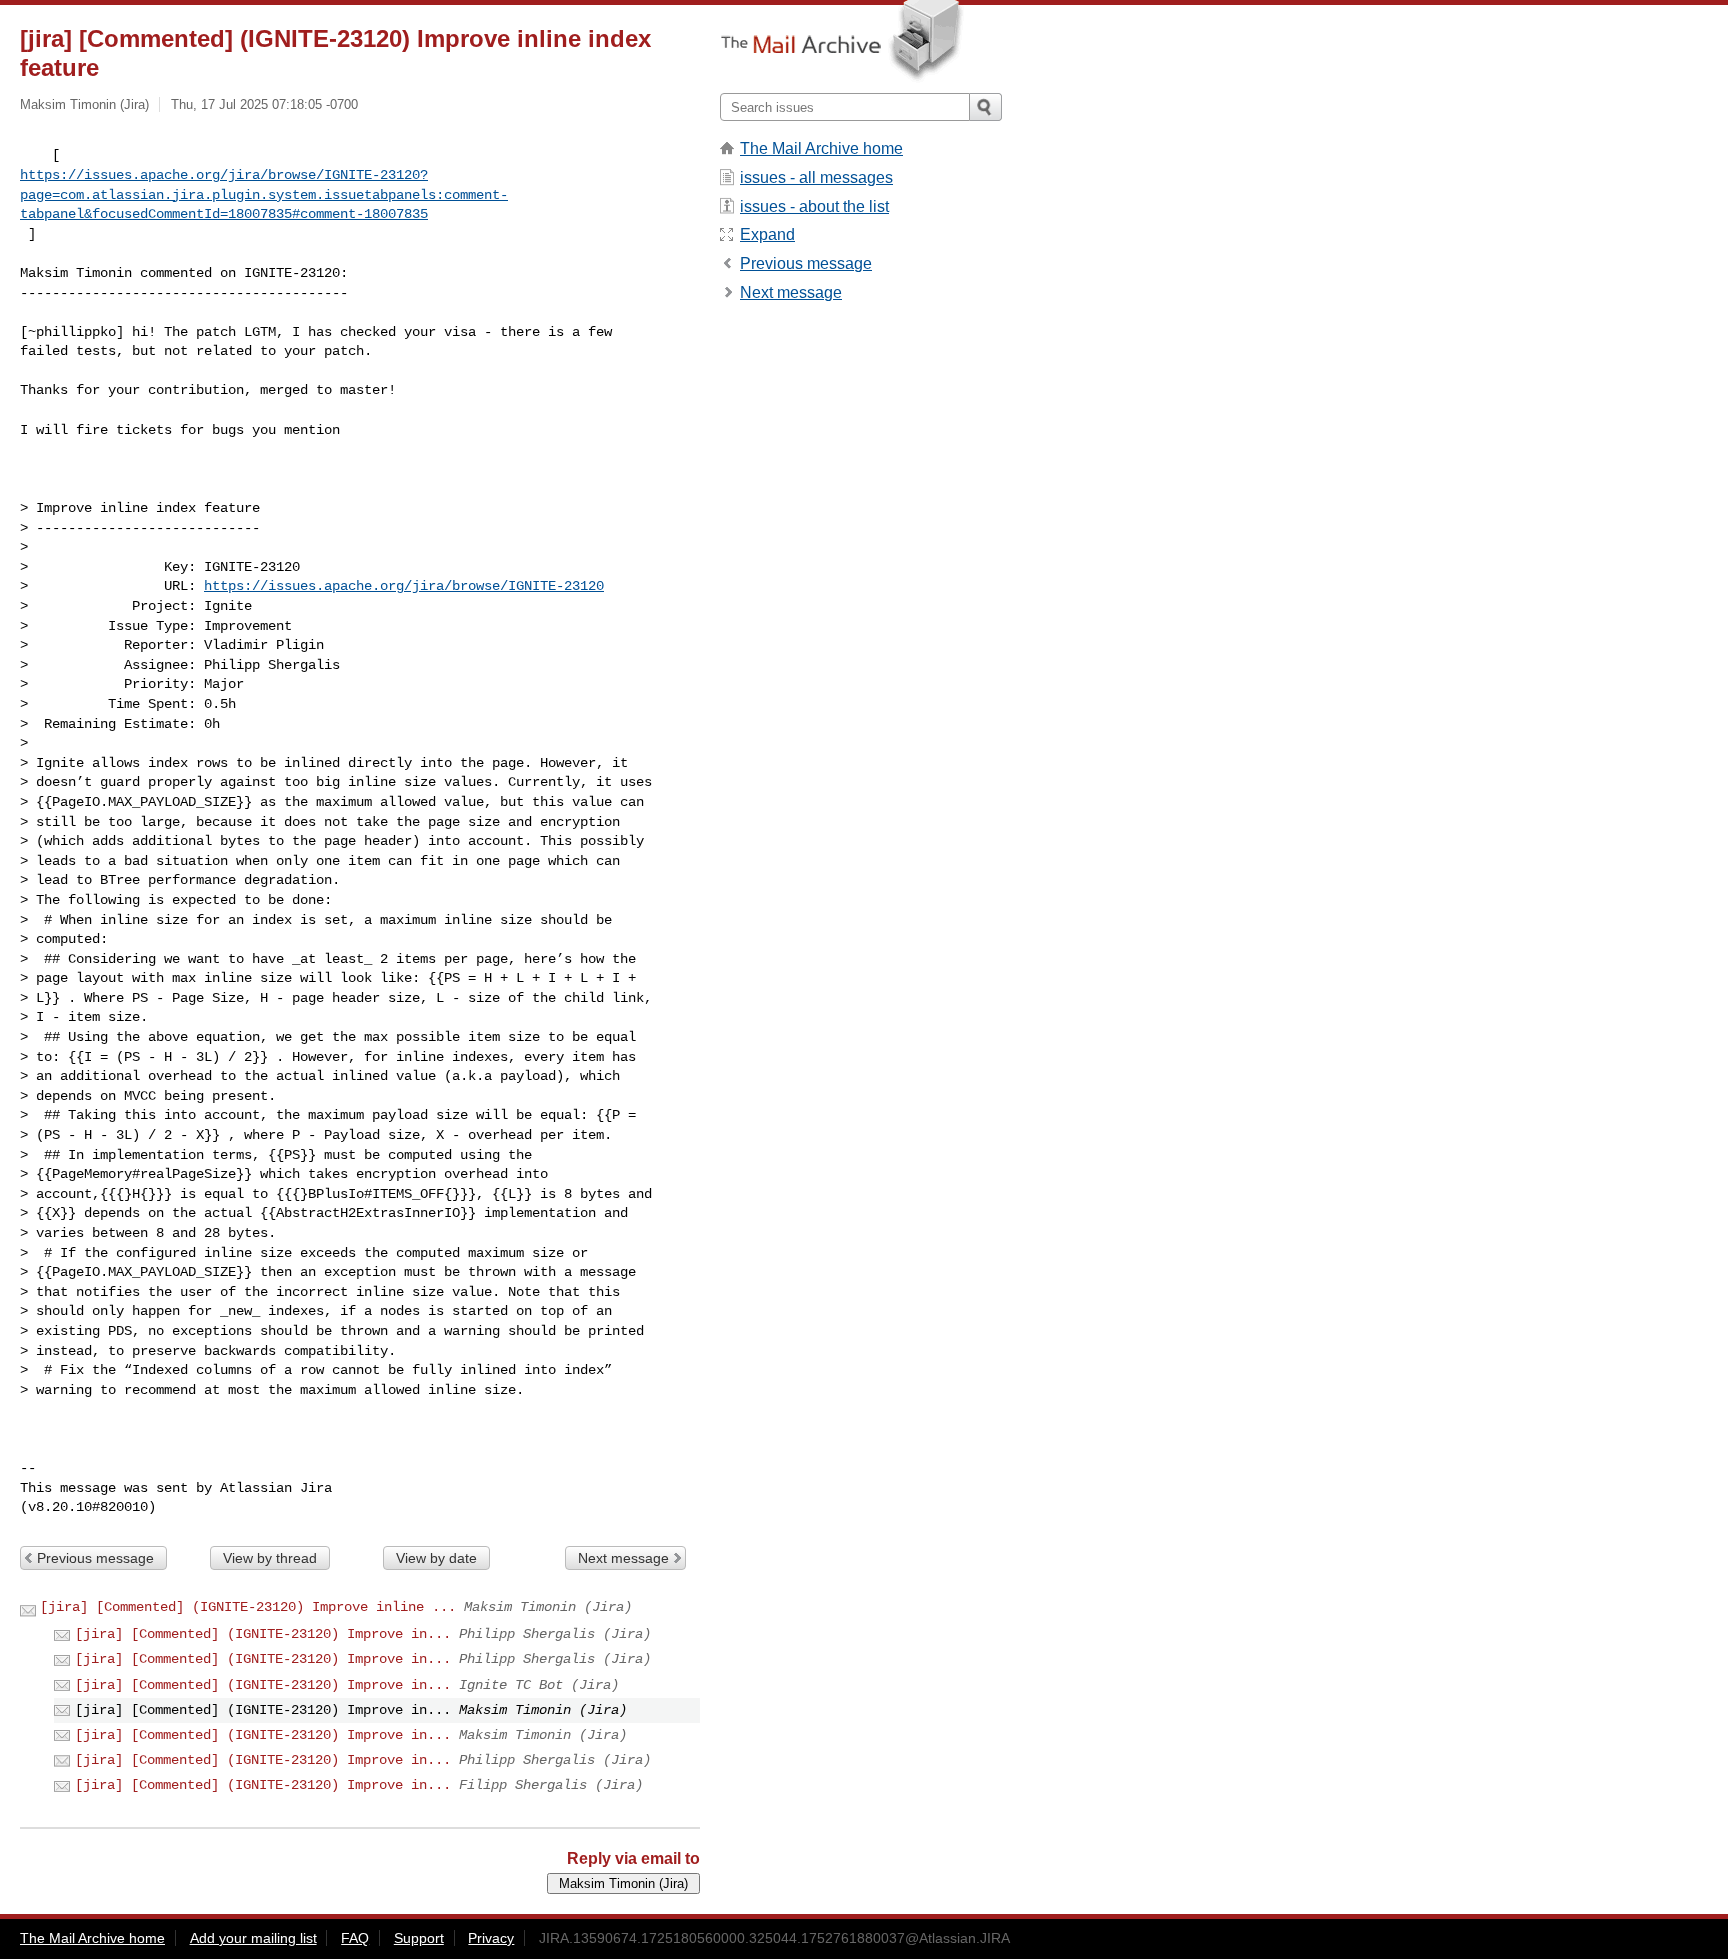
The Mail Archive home (821, 148)
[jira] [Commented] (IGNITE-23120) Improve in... (263, 1634)
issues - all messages (816, 177)
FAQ (355, 1938)
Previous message (95, 1558)
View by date (436, 1558)
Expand (767, 234)
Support (419, 1938)
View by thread (270, 1558)
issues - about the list (814, 206)
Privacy (491, 1938)
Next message (623, 1558)
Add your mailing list (253, 1938)
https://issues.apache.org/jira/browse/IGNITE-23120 (404, 586)
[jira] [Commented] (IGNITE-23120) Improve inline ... (248, 1607)
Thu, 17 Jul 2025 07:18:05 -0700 (264, 104)
